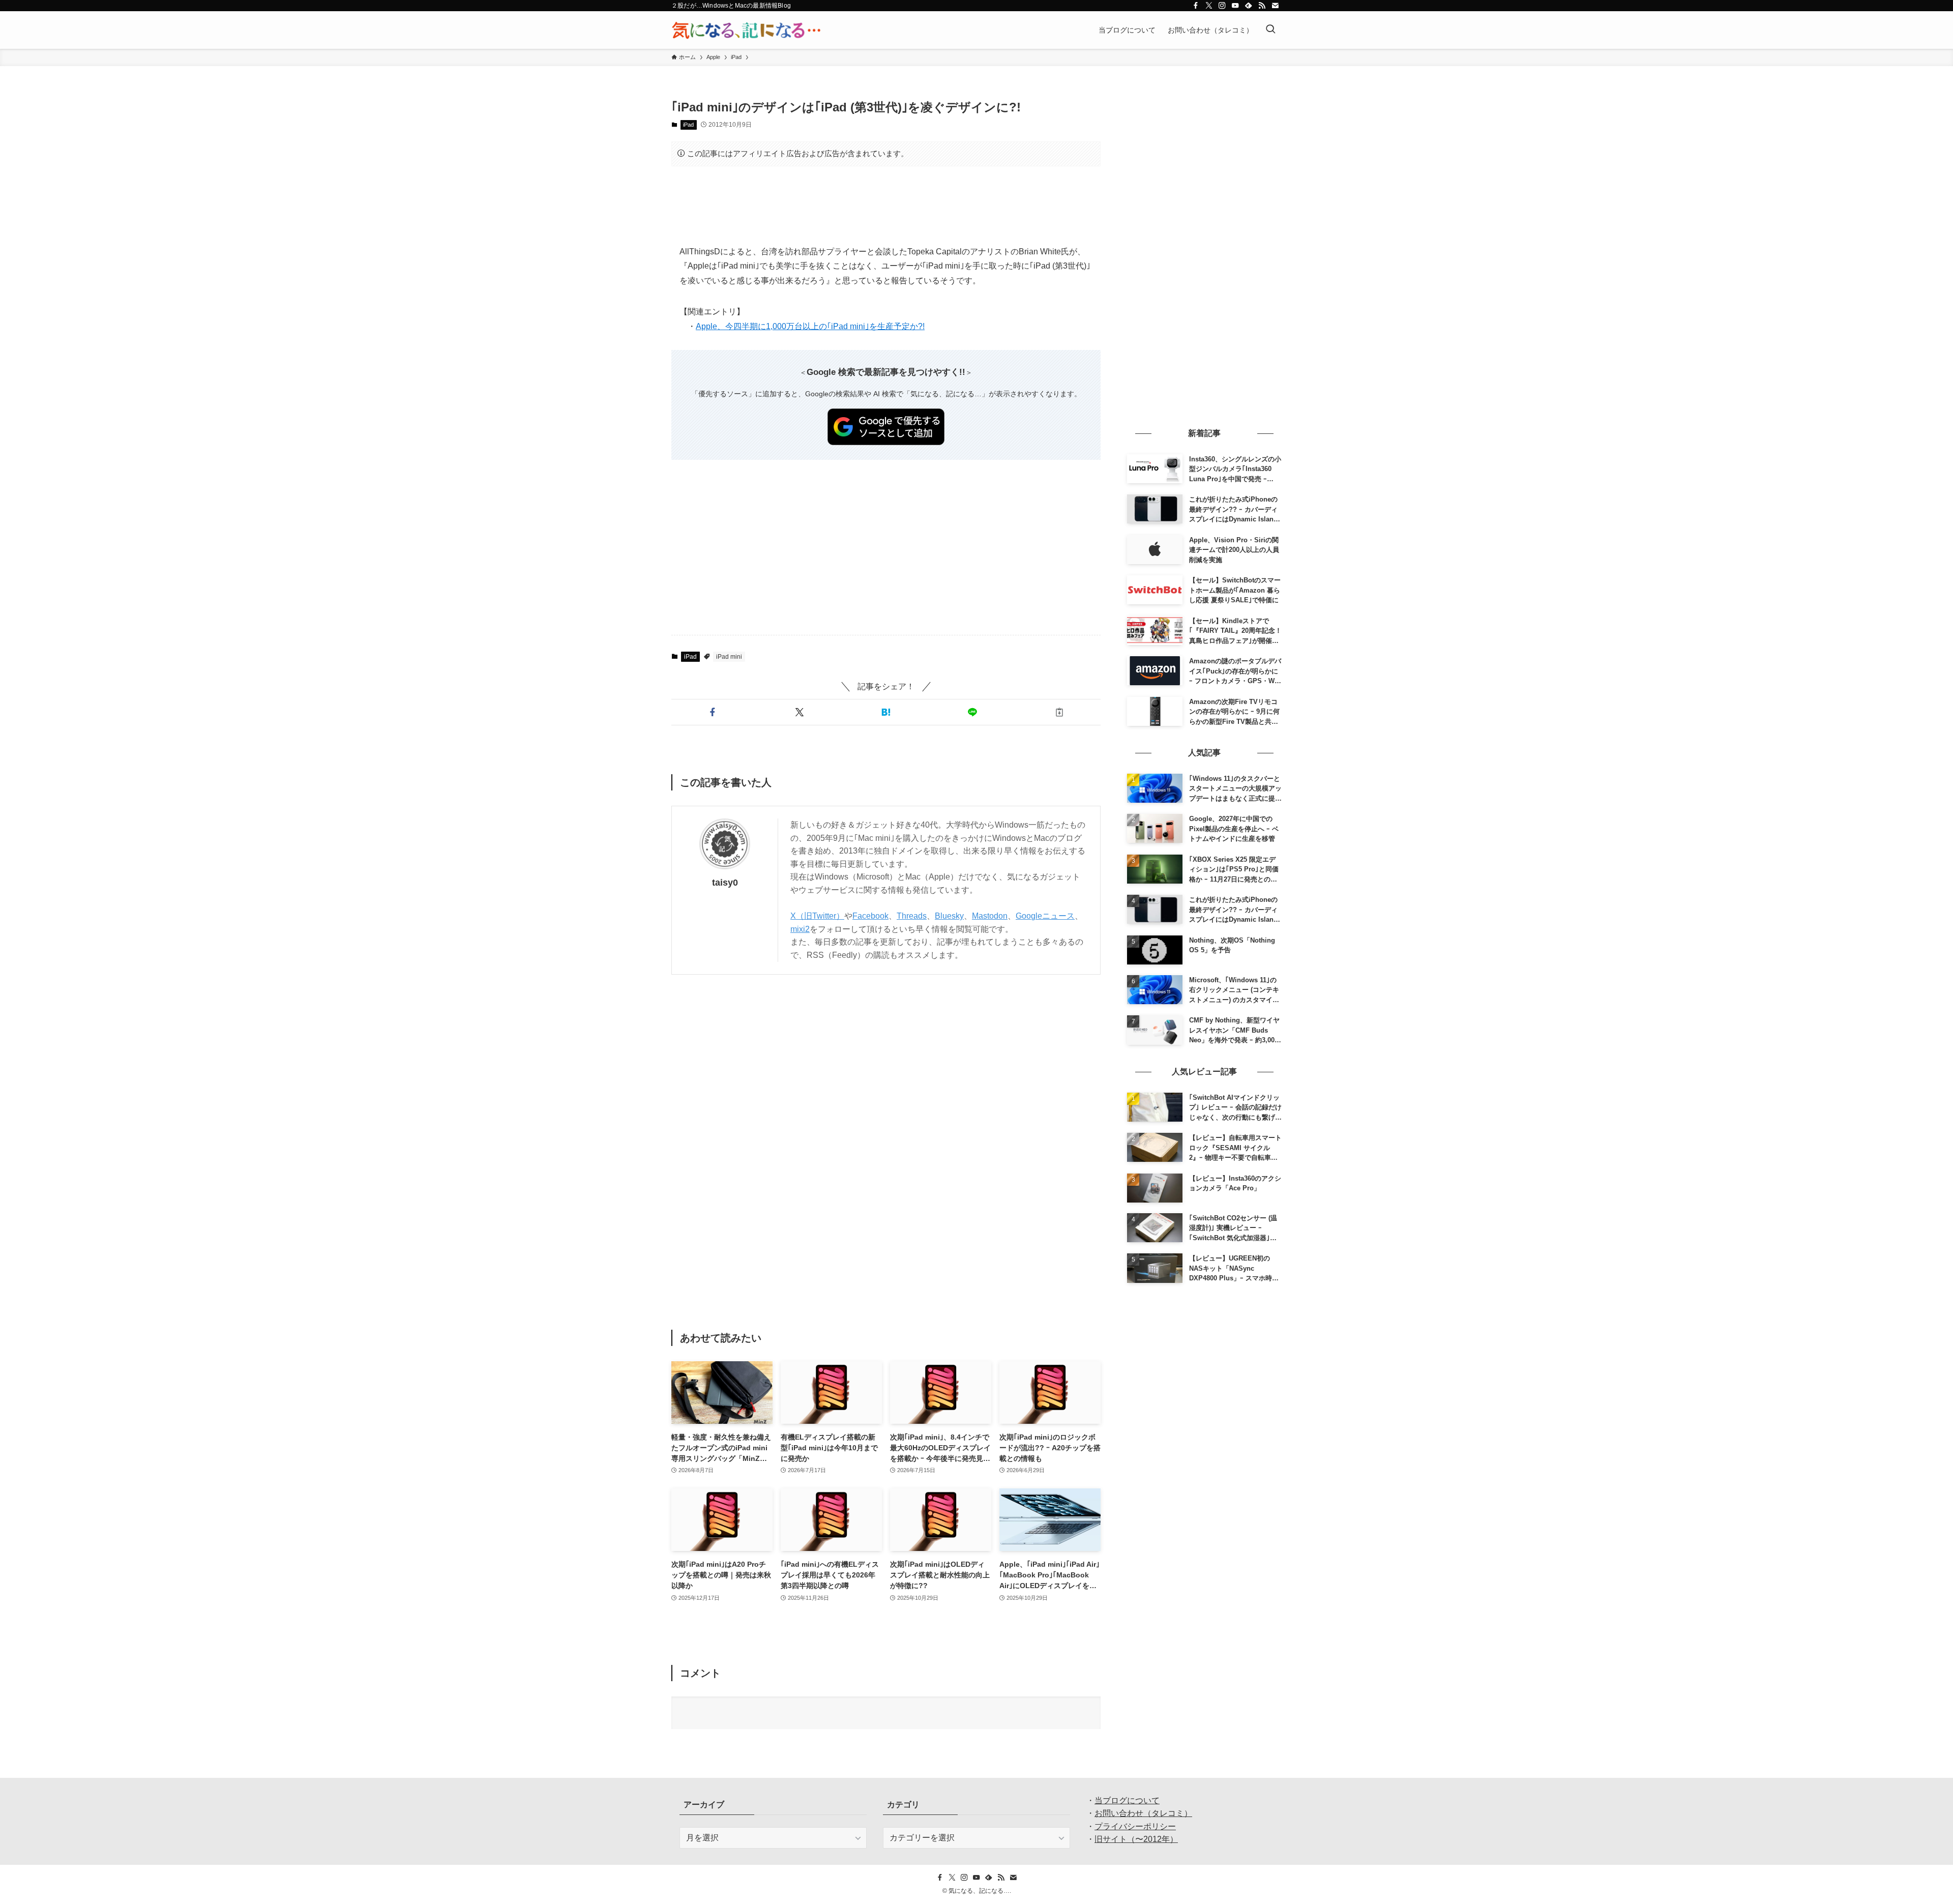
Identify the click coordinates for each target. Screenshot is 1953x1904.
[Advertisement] (886, 206)
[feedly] (1249, 6)
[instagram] (1222, 6)
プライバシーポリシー (1135, 1826)
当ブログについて (1127, 1800)
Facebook (870, 916)
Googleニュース (1045, 916)
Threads (912, 916)
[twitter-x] (1209, 6)
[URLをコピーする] (1059, 712)
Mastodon (990, 916)
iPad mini (729, 657)
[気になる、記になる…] (746, 30)
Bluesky (949, 916)
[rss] (1262, 6)
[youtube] (1235, 6)
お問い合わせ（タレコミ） (1143, 1813)
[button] (713, 712)
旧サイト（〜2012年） (1136, 1839)
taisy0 (725, 883)
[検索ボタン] (1270, 30)
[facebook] (1196, 6)
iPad (688, 125)
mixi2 (800, 929)
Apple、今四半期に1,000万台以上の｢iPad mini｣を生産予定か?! (810, 326)
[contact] (1275, 6)
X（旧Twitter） (817, 916)
